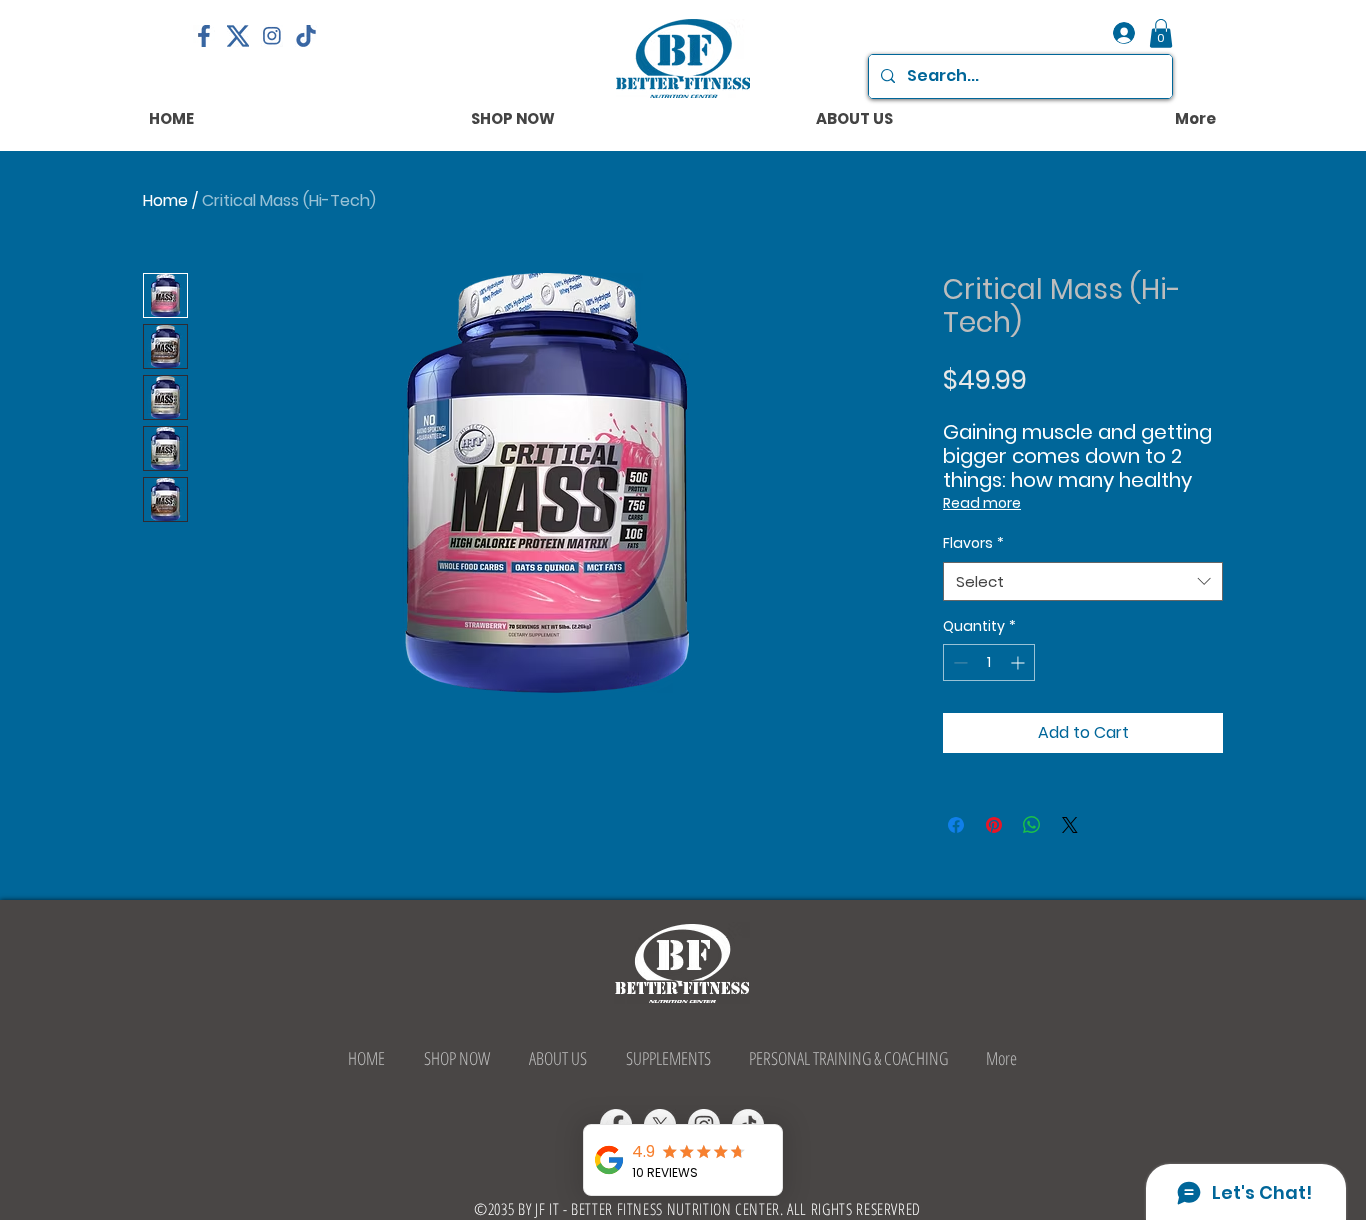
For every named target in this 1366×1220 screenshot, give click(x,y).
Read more (982, 503)
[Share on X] (1070, 825)
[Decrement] (958, 662)
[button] (1161, 33)
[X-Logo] (238, 36)
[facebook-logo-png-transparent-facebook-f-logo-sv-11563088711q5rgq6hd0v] (204, 36)
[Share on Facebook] (956, 825)
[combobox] (1083, 581)
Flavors (973, 543)
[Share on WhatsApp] (1032, 825)
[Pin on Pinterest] (994, 825)
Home (165, 200)
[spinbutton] (989, 662)
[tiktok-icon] (306, 36)
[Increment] (1019, 662)
